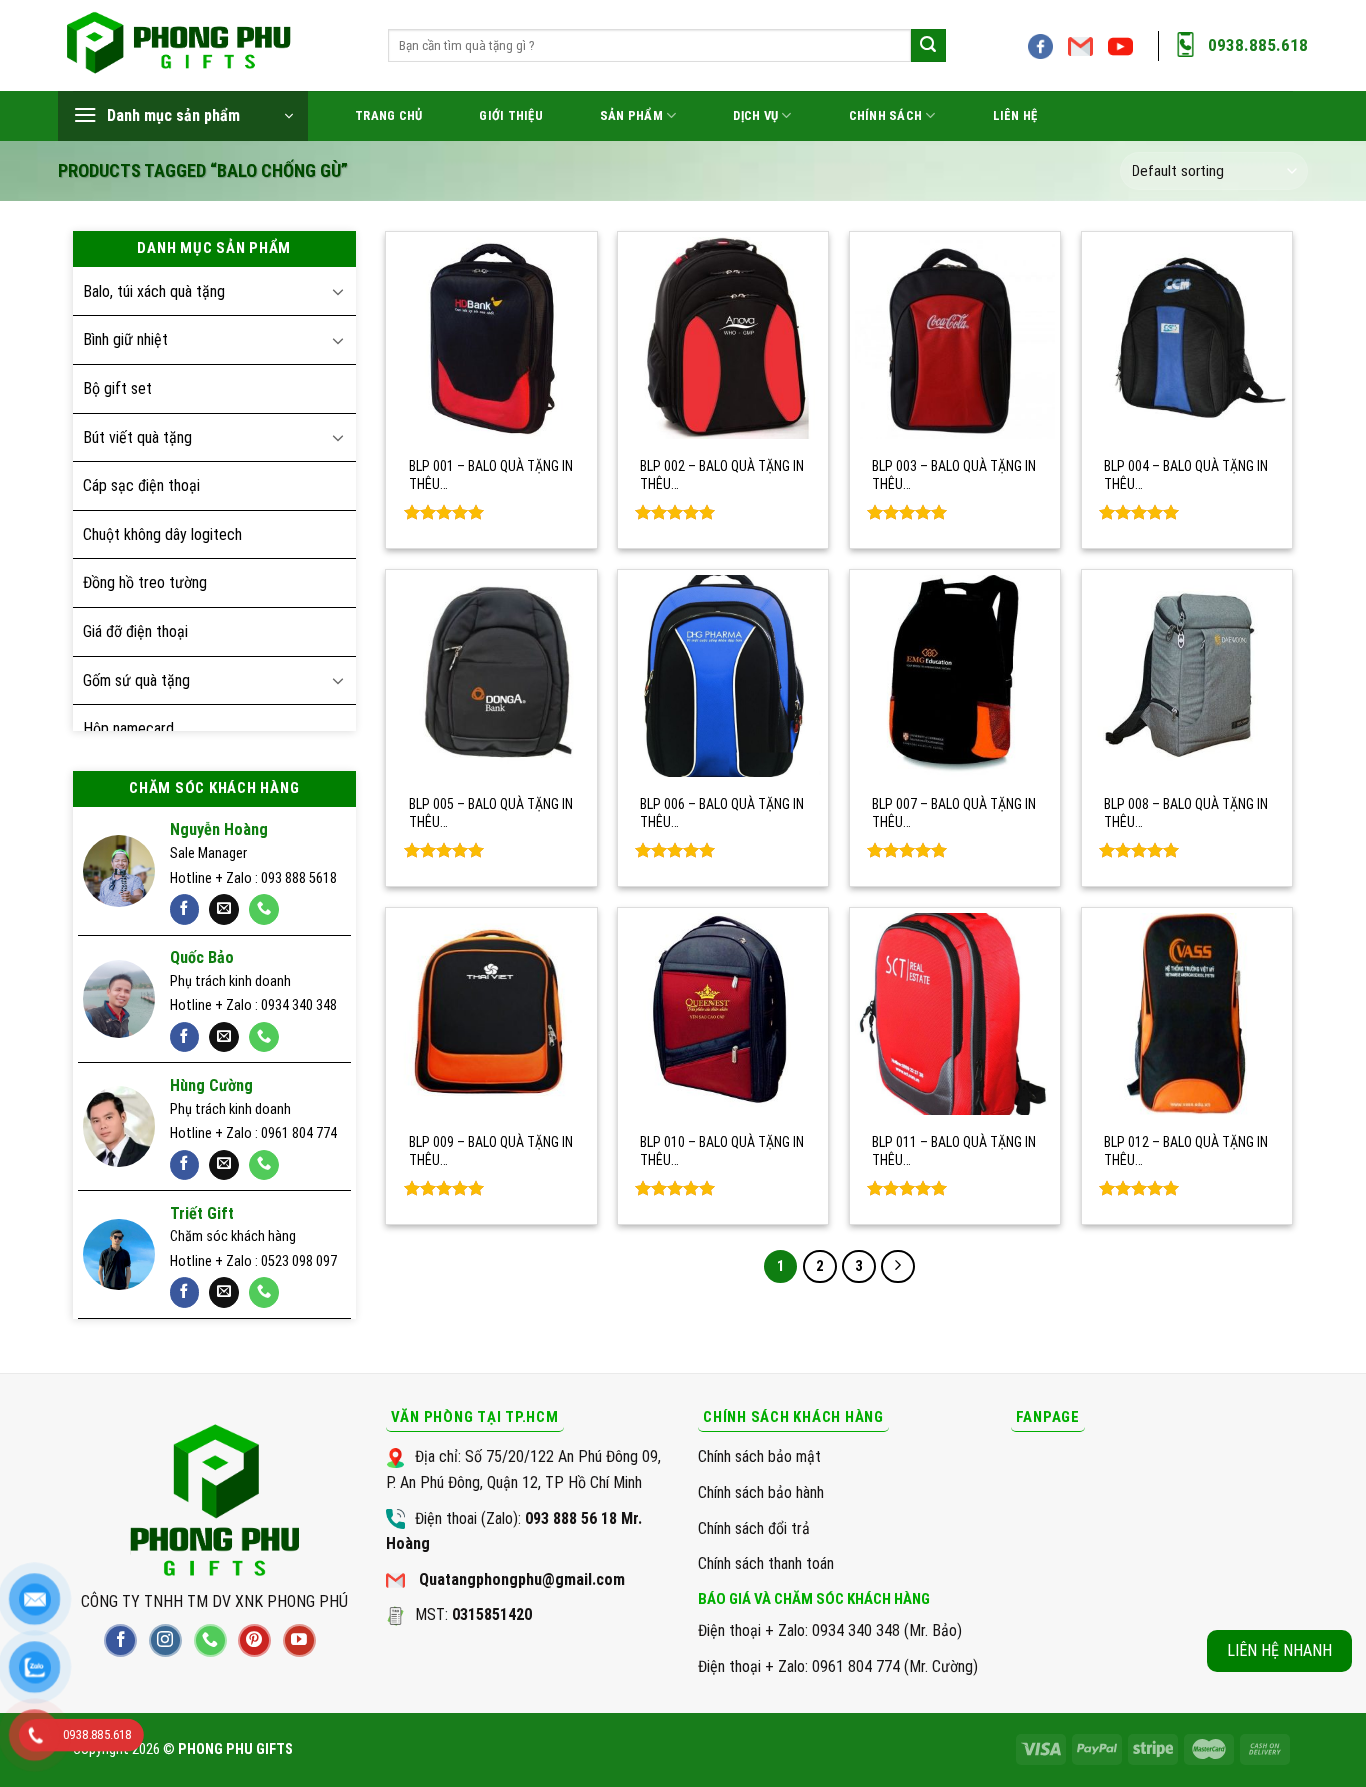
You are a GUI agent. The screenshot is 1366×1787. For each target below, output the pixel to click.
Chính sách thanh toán (766, 1563)
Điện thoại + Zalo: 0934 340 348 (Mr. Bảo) (830, 1630)
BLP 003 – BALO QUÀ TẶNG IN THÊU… (954, 475)
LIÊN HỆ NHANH (1279, 1650)
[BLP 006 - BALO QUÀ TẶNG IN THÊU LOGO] (723, 676)
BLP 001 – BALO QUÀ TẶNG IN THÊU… (491, 475)
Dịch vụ (755, 115)
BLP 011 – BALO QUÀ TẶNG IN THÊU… (954, 1151)
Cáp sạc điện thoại (141, 485)
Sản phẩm (631, 115)
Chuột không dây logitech (162, 534)
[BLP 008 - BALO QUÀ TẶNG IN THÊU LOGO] (1187, 676)
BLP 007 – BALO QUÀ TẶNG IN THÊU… (954, 813)
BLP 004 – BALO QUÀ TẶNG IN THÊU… (1186, 475)
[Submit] (928, 46)
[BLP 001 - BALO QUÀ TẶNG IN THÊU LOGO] (491, 338)
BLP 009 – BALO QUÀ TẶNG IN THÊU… (491, 1151)
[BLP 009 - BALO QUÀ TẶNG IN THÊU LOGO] (491, 1014)
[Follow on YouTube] (1120, 53)
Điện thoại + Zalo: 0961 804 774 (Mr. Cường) (838, 1666)
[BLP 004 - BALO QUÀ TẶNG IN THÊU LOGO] (1187, 338)
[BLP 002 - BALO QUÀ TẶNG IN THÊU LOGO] (723, 338)
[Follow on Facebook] (1040, 53)
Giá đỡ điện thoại (135, 631)
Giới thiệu (511, 115)
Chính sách (886, 115)
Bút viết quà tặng (137, 437)
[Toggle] (338, 291)
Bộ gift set (117, 388)
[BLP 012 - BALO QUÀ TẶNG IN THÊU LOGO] (1187, 1014)
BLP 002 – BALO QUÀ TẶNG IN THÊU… (722, 475)
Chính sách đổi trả (754, 1528)
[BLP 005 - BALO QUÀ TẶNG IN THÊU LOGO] (491, 676)
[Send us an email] (1080, 53)
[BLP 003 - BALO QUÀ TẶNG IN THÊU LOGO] (955, 338)
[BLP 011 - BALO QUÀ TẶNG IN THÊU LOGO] (955, 1014)
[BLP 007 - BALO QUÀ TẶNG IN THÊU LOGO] (955, 676)
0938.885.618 (1258, 45)
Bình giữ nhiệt (125, 339)
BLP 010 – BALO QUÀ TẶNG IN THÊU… (722, 1151)
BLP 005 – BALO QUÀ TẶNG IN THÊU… (491, 813)
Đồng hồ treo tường (145, 582)
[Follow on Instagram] (165, 1640)
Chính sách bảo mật (759, 1456)
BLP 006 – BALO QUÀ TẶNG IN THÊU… (722, 813)
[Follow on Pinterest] (254, 1640)
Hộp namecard (128, 728)
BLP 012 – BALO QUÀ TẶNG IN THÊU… (1186, 1151)
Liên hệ (1015, 115)
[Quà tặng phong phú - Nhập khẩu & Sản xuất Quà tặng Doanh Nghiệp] (208, 45)
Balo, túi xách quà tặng (154, 291)
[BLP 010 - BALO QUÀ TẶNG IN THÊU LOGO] (723, 1014)
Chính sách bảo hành (761, 1492)
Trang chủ (388, 115)
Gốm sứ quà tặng (136, 680)
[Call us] (264, 909)
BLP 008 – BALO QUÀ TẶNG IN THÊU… (1186, 813)
